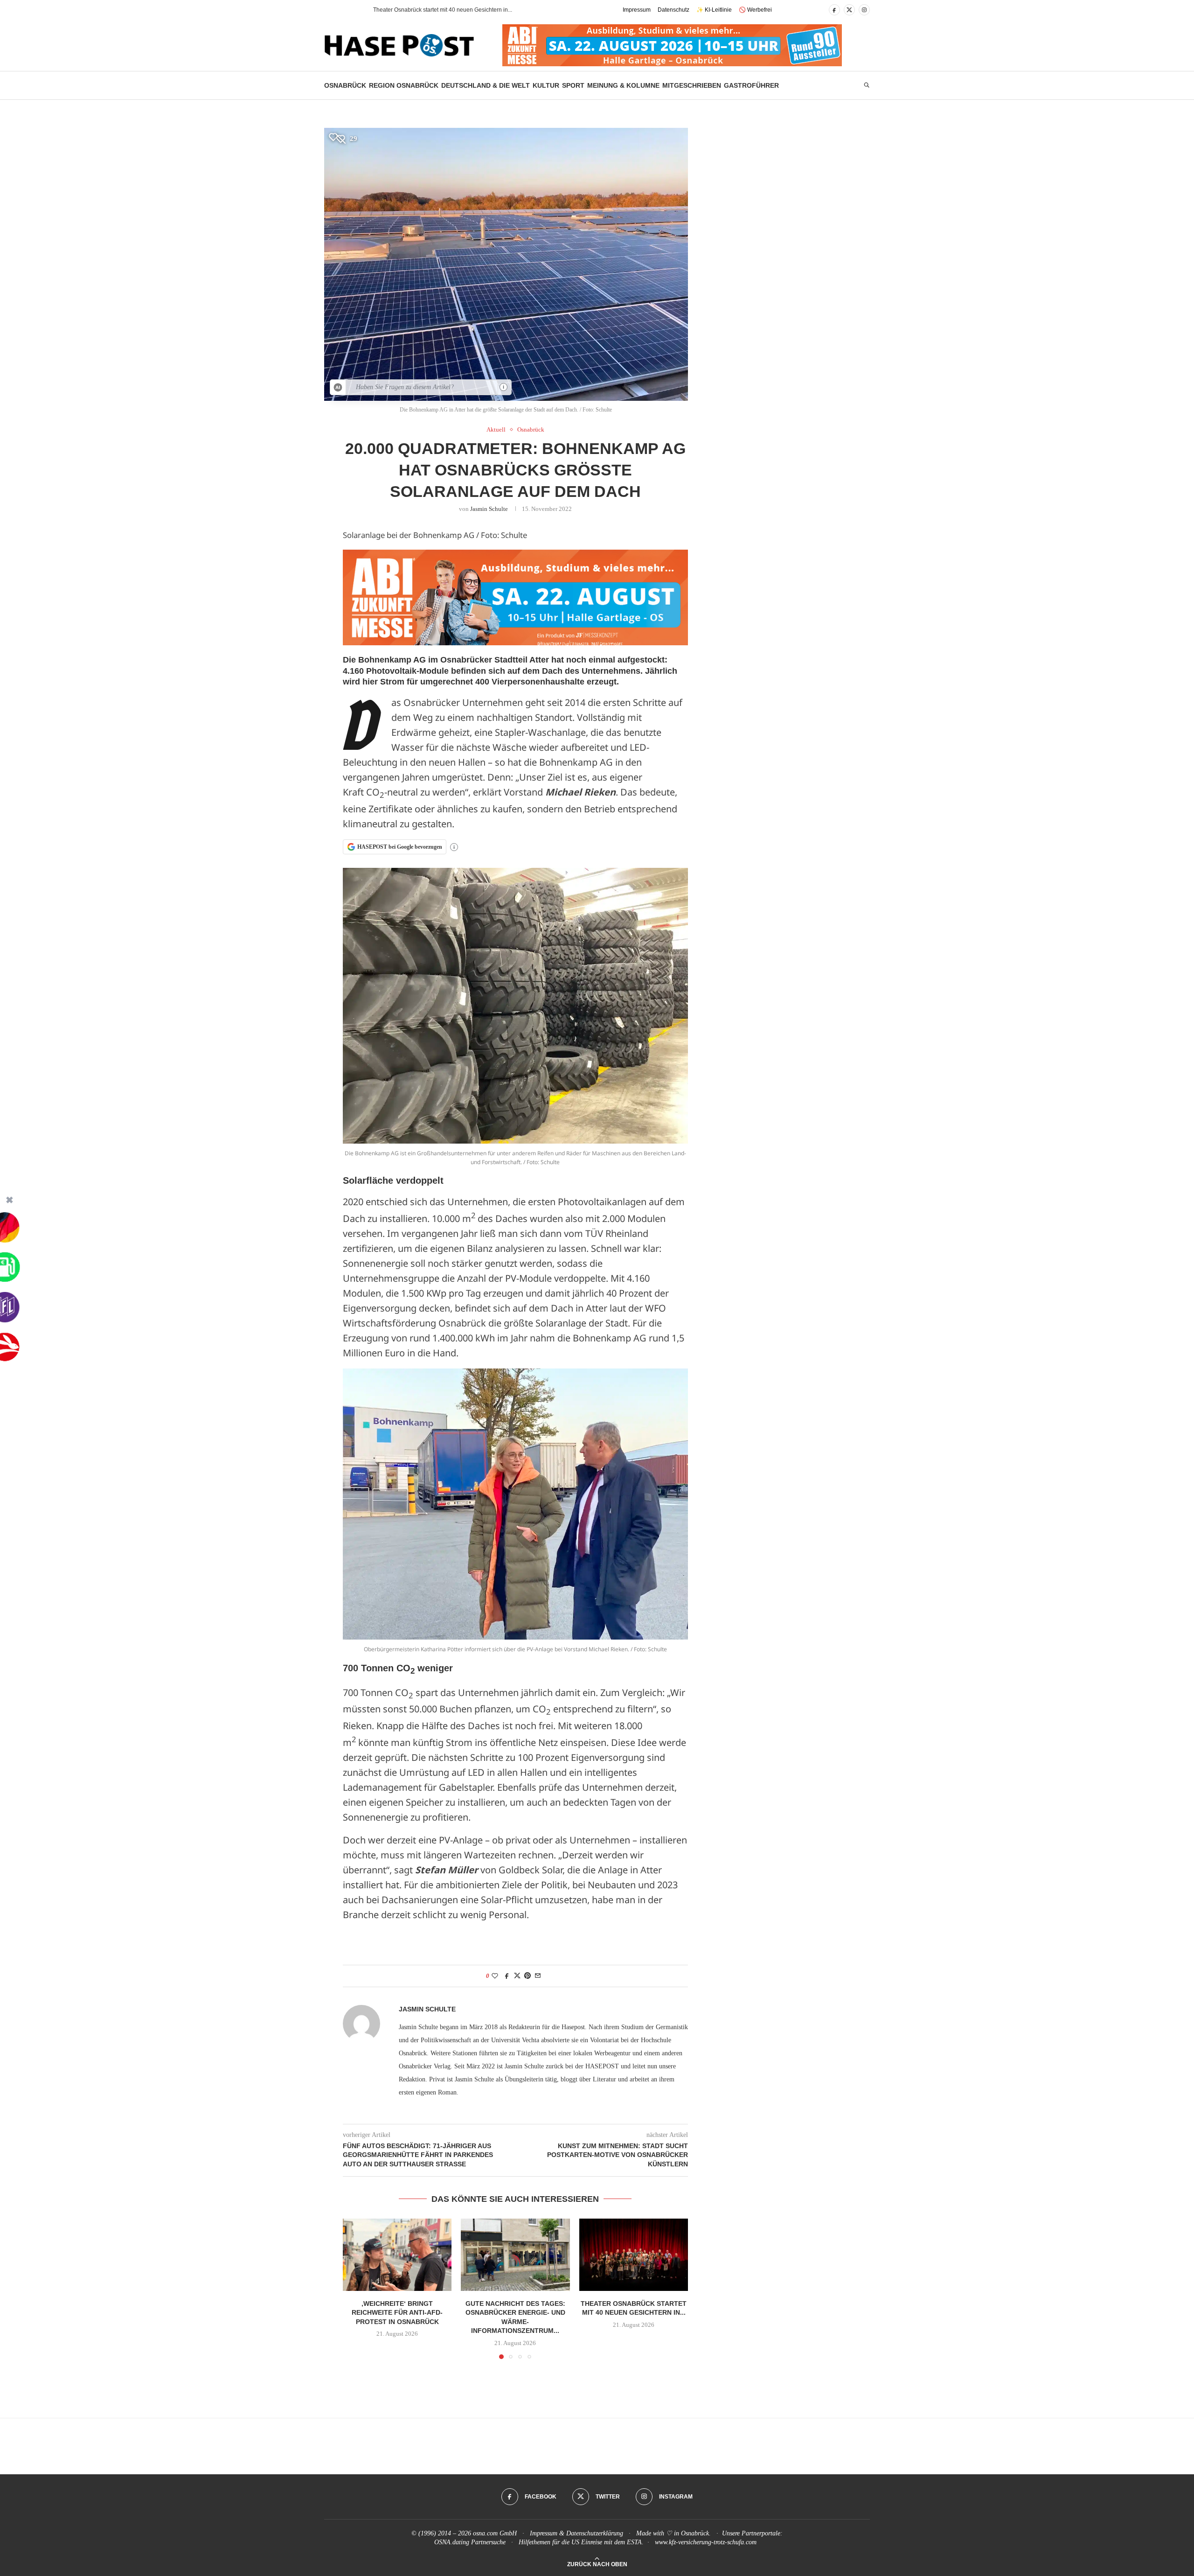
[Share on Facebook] (507, 1976)
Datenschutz (673, 10)
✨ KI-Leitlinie (714, 10)
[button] (349, 10)
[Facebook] (834, 10)
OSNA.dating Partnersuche (470, 2542)
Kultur (546, 85)
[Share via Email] (538, 1976)
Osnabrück (345, 85)
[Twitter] (849, 10)
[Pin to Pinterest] (528, 1976)
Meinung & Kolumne (623, 85)
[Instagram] (864, 10)
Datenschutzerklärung (595, 2533)
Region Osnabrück (404, 85)
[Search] (867, 85)
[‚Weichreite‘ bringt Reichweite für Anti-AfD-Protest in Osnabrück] (397, 2255)
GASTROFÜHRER (751, 85)
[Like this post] (495, 1976)
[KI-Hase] (338, 387)
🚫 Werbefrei (755, 10)
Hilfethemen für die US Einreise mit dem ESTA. (581, 2542)
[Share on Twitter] (517, 1976)
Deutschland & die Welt (486, 85)
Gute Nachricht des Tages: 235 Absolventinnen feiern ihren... (450, 10)
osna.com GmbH (495, 2533)
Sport (573, 85)
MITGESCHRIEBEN (692, 85)
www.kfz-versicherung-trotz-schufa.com (706, 2542)
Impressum (637, 10)
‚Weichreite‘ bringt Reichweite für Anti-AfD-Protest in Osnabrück (397, 2312)
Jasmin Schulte (489, 509)
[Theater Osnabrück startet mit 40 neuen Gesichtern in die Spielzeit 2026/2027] (634, 2255)
